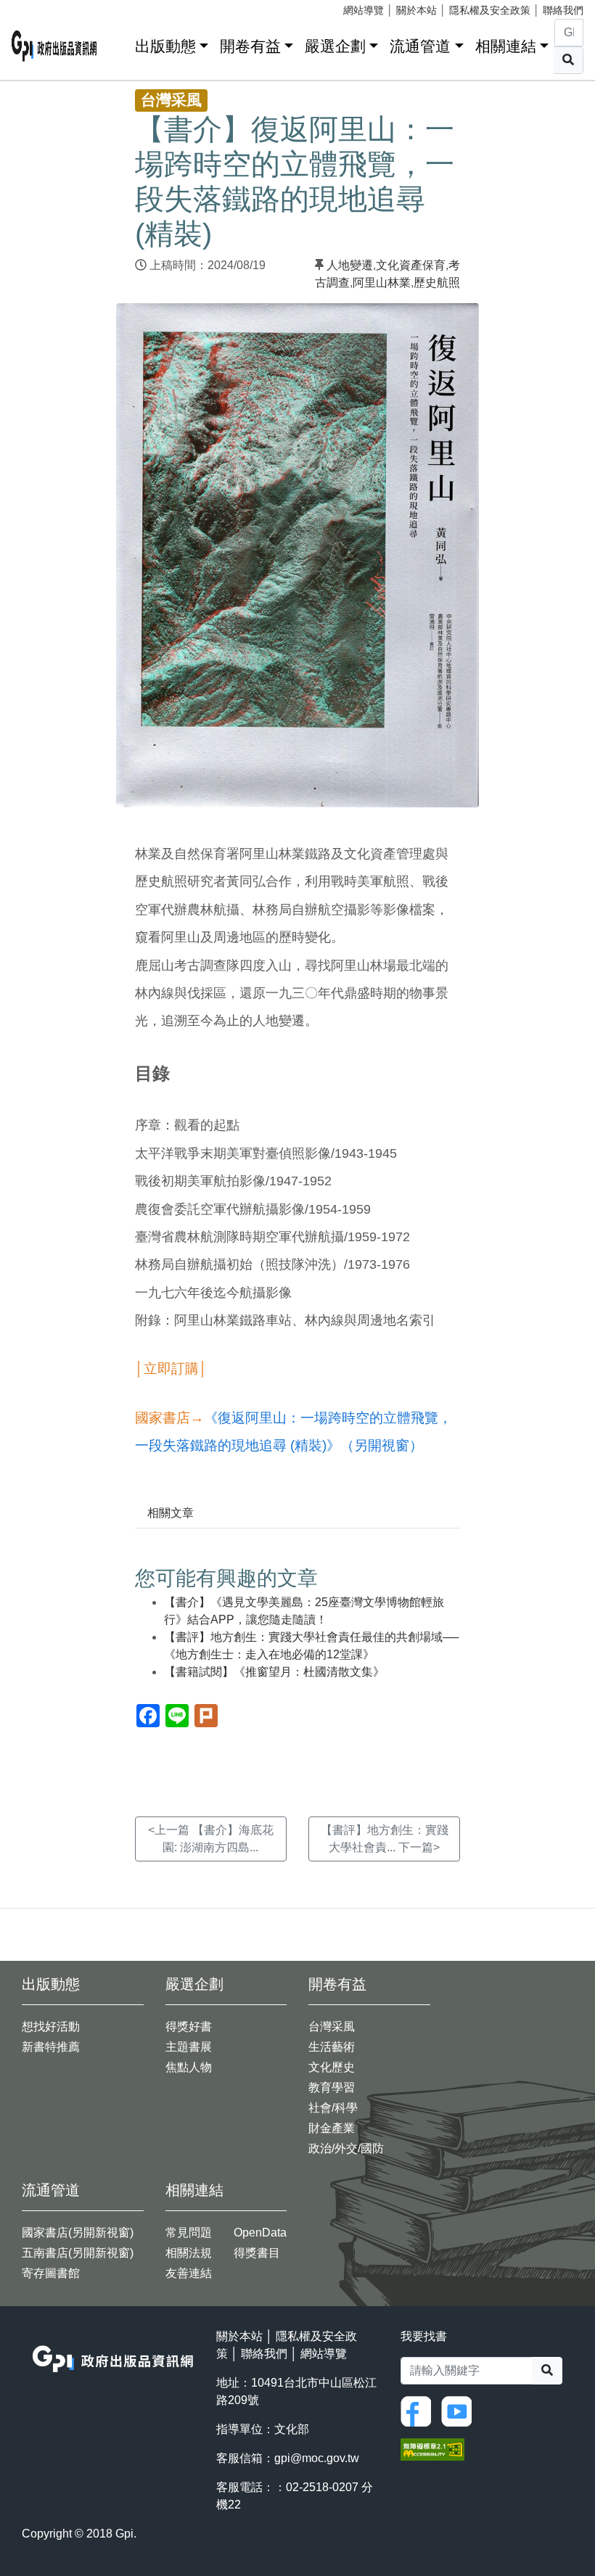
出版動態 (165, 46)
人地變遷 (350, 265)
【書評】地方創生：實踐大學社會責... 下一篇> (385, 1839)
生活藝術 (332, 2047)
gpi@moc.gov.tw (317, 2458)
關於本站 (416, 10)
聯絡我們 (563, 10)
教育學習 (332, 2087)
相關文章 (171, 1513)
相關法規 (189, 2253)
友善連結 (189, 2273)
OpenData (260, 2233)
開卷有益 (250, 46)
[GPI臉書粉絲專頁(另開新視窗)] (419, 2410)
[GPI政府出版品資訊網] (54, 46)
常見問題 (189, 2233)
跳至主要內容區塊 (41, 7)
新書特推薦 (51, 2047)
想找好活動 (51, 2026)
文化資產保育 (411, 265)
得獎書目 (257, 2253)
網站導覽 (364, 10)
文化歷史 (332, 2067)
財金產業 (332, 2128)
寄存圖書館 (51, 2273)
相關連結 (506, 46)
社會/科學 (333, 2108)
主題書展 (189, 2047)
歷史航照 (437, 283)
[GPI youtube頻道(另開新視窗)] (460, 2410)
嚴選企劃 (335, 46)
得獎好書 (189, 2026)
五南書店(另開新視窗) (78, 2253)
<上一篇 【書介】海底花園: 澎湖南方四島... (211, 1839)
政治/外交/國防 (346, 2148)
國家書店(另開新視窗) (78, 2233)
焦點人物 (189, 2067)
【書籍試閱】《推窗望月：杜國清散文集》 (274, 1672)
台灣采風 (332, 2026)
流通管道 (420, 46)
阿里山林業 (382, 283)
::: (119, 43)
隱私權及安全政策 (490, 10)
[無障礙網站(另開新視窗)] (432, 2449)
